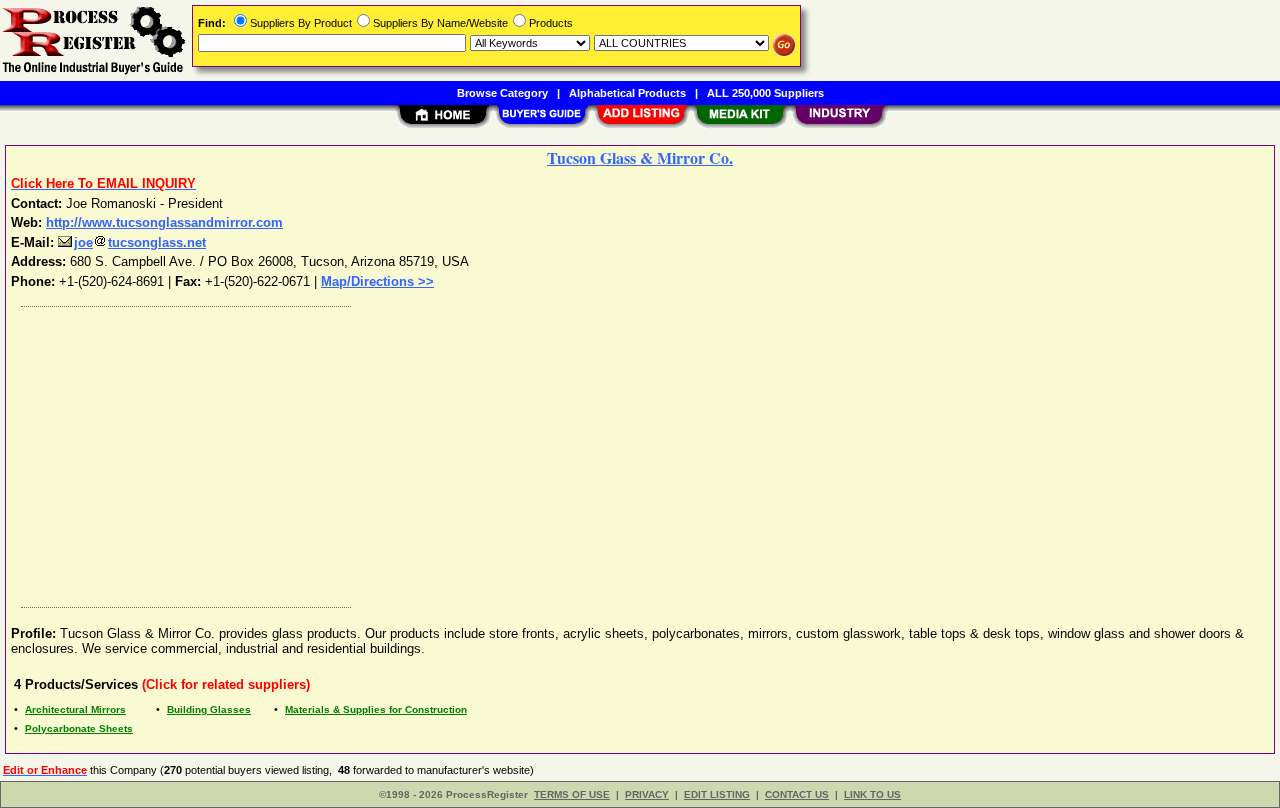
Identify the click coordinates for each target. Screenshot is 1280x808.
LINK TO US (872, 794)
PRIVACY (647, 794)
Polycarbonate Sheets (79, 728)
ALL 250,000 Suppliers (765, 93)
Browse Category (502, 93)
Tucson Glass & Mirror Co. (640, 157)
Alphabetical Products (627, 93)
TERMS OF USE (572, 794)
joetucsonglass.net (140, 242)
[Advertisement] (613, 452)
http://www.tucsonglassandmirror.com (164, 222)
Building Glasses (209, 709)
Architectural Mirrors (75, 709)
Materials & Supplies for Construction (376, 709)
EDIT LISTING (717, 794)
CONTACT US (797, 794)
